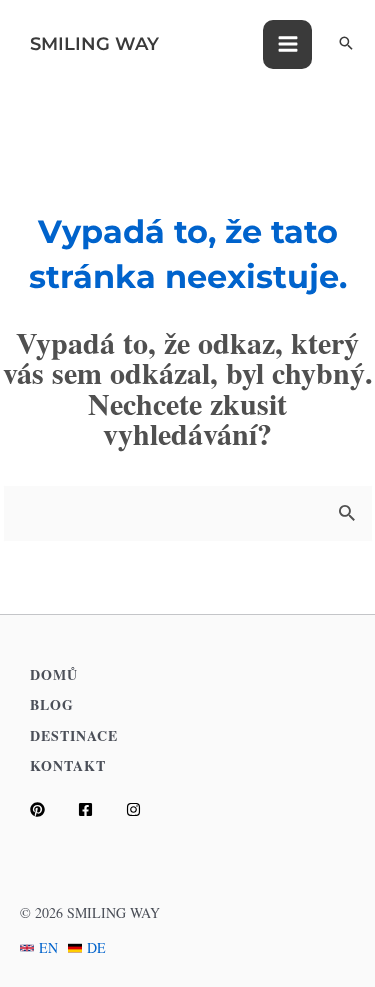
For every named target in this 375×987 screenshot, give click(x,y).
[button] (346, 44)
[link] (39, 947)
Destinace (74, 735)
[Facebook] (85, 809)
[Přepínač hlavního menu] (287, 44)
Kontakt (68, 765)
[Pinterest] (37, 809)
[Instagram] (133, 809)
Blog (52, 704)
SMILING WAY (94, 44)
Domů (54, 674)
